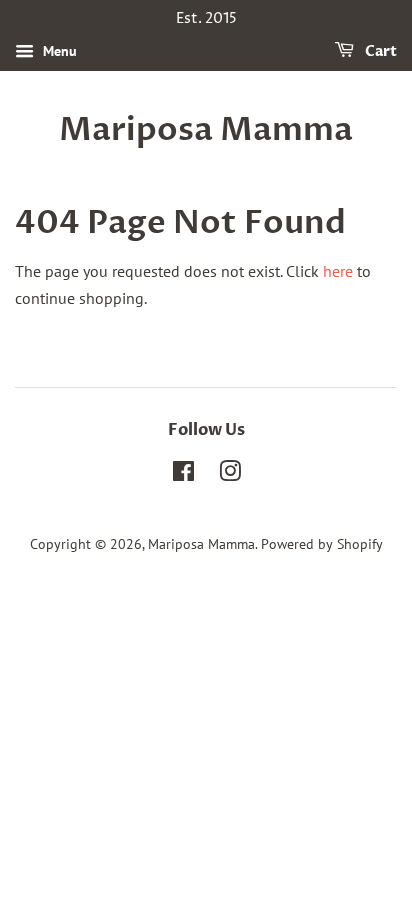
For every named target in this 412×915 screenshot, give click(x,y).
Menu (58, 51)
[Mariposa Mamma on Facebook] (183, 475)
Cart (379, 51)
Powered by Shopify (322, 544)
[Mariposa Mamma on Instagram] (230, 475)
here (338, 271)
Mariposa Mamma (206, 130)
